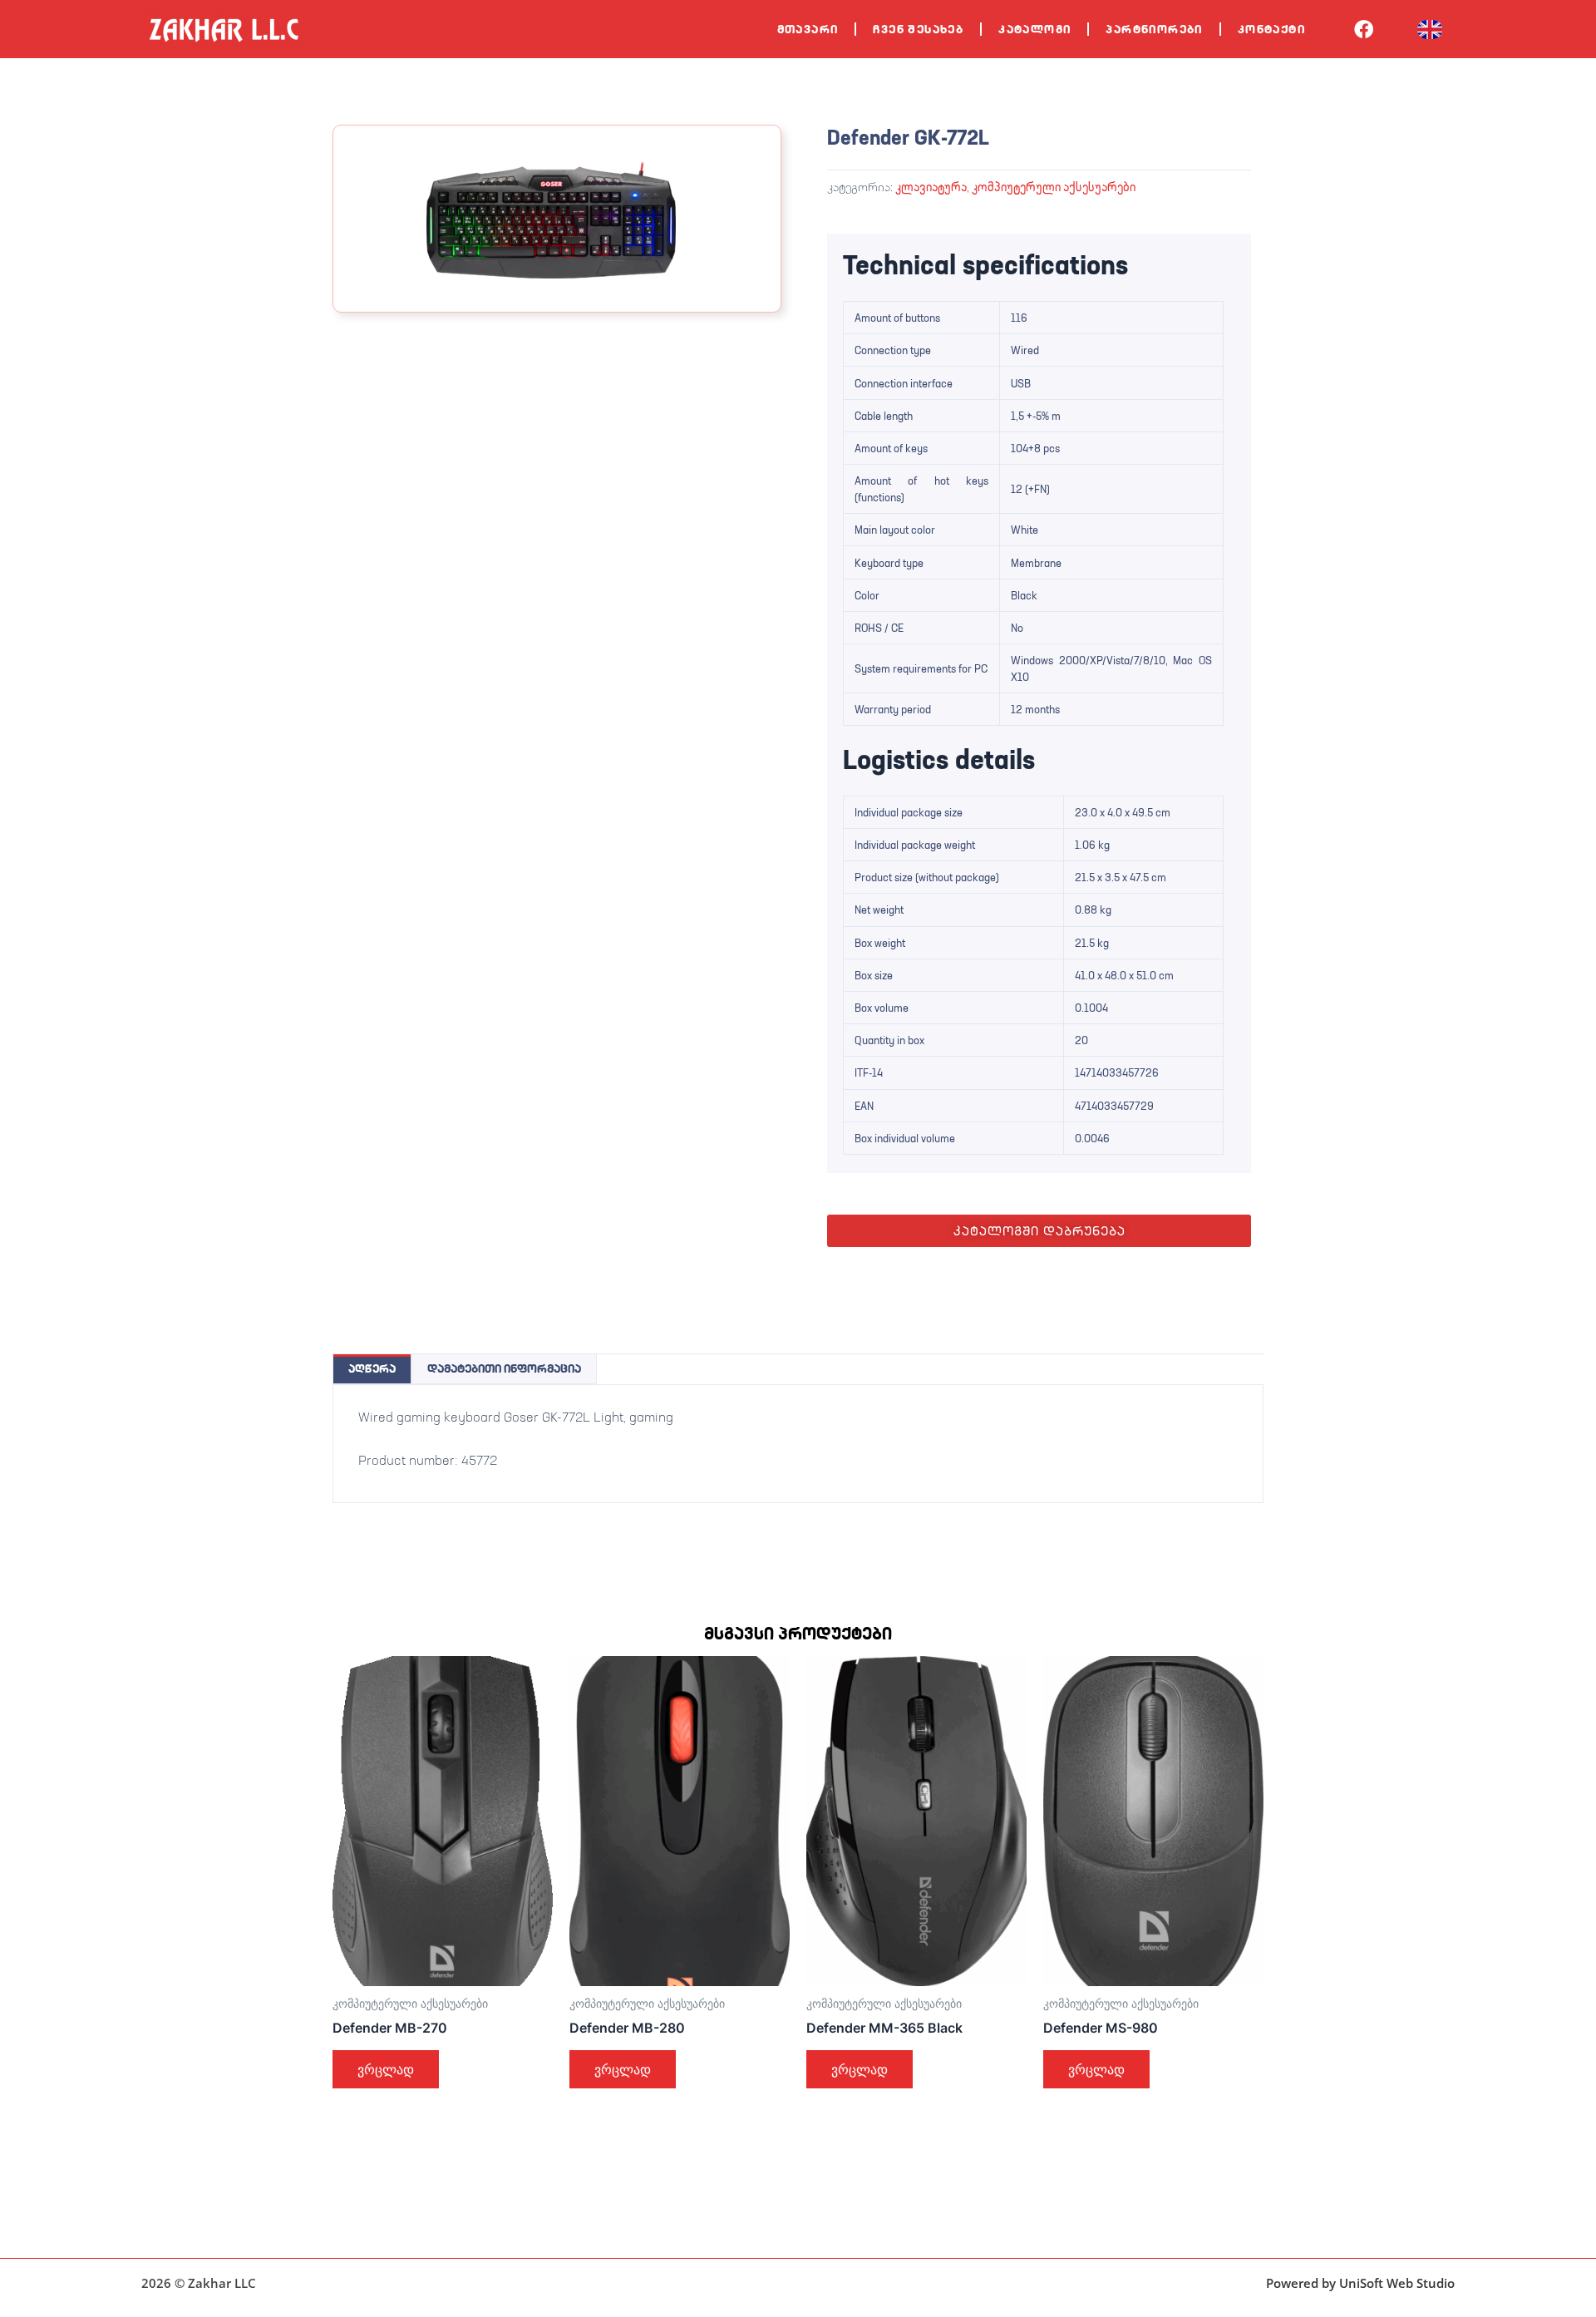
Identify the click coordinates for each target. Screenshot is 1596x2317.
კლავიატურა (931, 187)
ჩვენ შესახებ (918, 29)
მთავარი (808, 29)
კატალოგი (1034, 29)
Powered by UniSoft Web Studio (1360, 2283)
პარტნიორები (1154, 29)
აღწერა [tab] (372, 1368)
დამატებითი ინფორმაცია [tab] (504, 1368)
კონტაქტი (1271, 29)
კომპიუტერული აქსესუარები (1054, 187)
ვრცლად (386, 2069)
